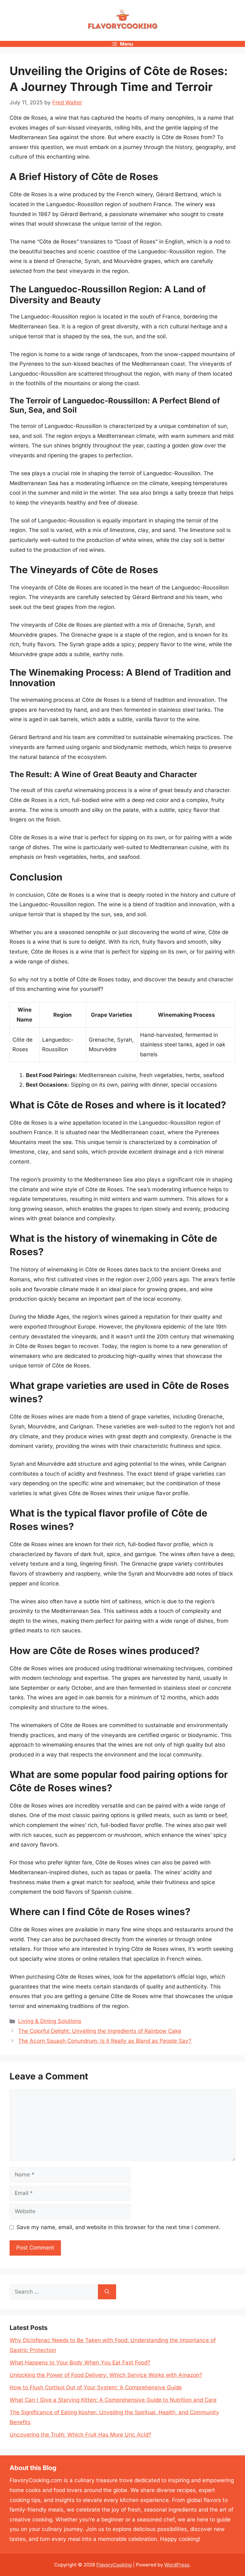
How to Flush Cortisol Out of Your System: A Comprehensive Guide (96, 2387)
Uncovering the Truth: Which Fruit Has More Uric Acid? (80, 2435)
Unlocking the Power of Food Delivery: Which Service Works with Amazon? (106, 2375)
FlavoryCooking (114, 2565)
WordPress (177, 2565)
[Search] (107, 2292)
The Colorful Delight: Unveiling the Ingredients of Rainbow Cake (100, 2031)
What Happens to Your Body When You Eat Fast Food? (80, 2363)
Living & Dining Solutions (50, 2021)
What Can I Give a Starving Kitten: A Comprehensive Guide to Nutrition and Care (113, 2400)
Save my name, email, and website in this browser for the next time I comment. (119, 2227)
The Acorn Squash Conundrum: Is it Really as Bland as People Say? (105, 2041)
